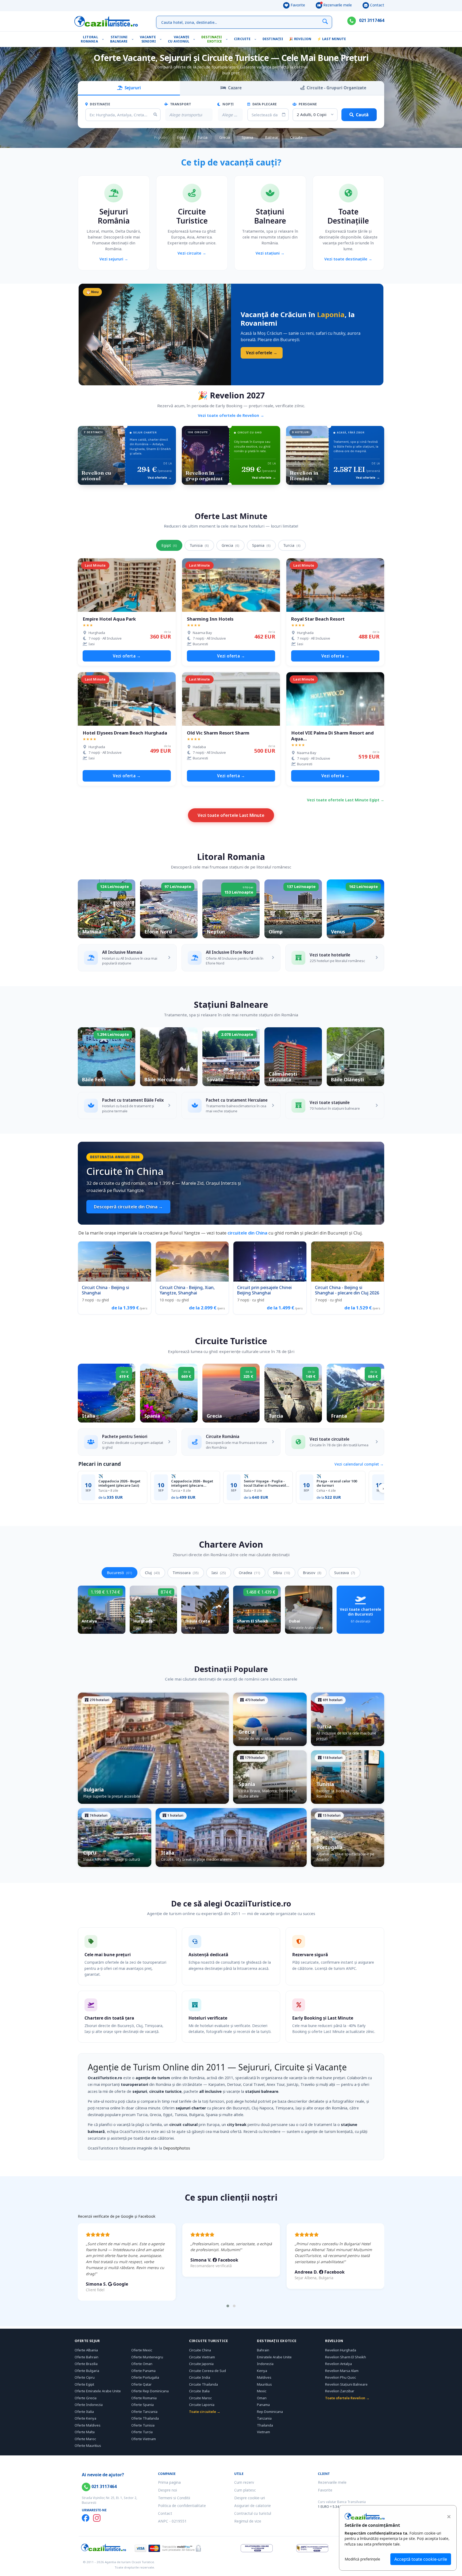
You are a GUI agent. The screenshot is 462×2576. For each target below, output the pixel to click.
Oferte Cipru (85, 2377)
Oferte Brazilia (86, 2364)
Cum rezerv (244, 2482)
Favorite (297, 5)
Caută (362, 115)
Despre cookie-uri (250, 2498)
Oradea (249, 1573)
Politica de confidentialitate (182, 2506)
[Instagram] (97, 2518)
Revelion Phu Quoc (340, 2377)
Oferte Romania (144, 2398)
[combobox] (189, 115)
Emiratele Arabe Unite (274, 2357)
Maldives (264, 2377)
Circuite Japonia (201, 2364)
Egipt (181, 137)
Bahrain (263, 2350)
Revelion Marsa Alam (342, 2371)
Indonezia (265, 2364)
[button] (228, 2306)
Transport (180, 104)
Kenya (262, 2371)
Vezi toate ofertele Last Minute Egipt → (346, 800)
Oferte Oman (142, 2364)
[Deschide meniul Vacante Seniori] (162, 39)
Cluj (152, 1573)
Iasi (219, 1573)
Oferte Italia (84, 2412)
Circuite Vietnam (202, 2357)
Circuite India (200, 2377)
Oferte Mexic (142, 2350)
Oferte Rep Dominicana (150, 2391)
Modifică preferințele (362, 2559)
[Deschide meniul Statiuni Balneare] (134, 39)
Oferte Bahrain (86, 2357)
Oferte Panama (143, 2371)
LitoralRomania (89, 39)
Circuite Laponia (202, 2405)
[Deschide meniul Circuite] (257, 39)
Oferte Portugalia (145, 2377)
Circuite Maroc (200, 2398)
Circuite (242, 39)
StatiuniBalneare (119, 39)
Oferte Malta (85, 2432)
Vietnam (263, 2432)
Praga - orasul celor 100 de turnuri (337, 1483)
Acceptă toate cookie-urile (421, 2559)
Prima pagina (169, 2482)
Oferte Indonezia (89, 2405)
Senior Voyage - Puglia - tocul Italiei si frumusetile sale (266, 1483)
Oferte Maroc (85, 2439)
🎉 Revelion (300, 39)
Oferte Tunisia (143, 2425)
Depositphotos (177, 2148)
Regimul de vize (248, 2521)
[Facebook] (86, 2518)
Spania (247, 137)
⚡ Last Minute (332, 39)
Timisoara (186, 1573)
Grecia (225, 137)
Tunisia (199, 545)
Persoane (307, 104)
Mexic (262, 2391)
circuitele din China (247, 1233)
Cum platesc (245, 2490)
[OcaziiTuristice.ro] (106, 21)
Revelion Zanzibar (340, 2391)
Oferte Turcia (142, 2432)
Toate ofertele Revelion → (347, 2398)
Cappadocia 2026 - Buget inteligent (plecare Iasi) (119, 1483)
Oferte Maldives (88, 2425)
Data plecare (264, 104)
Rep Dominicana (270, 2412)
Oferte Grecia (86, 2398)
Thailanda (265, 2425)
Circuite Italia (199, 2391)
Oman (262, 2398)
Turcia (202, 137)
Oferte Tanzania (144, 2412)
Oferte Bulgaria (87, 2371)
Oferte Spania (143, 2405)
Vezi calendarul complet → (359, 1464)
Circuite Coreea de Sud (207, 2371)
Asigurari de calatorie (253, 2506)
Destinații (273, 39)
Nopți (228, 104)
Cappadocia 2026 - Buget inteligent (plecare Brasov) (192, 1483)
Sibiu (282, 1573)
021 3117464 (371, 20)
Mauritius (264, 2384)
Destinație (100, 104)
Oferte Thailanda (145, 2418)
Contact (377, 5)
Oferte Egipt (84, 2384)
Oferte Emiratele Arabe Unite (98, 2391)
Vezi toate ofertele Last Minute (231, 815)
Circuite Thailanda (203, 2384)
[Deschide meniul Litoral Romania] (104, 39)
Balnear (272, 137)
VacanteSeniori (148, 39)
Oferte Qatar (141, 2384)
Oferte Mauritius (88, 2446)
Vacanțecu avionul (179, 39)
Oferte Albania (86, 2350)
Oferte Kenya (85, 2418)
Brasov (312, 1573)
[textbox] (186, 115)
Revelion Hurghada (341, 2350)
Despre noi (168, 2490)
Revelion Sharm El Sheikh (346, 2357)
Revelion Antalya (338, 2364)
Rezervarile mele (337, 5)
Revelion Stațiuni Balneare (346, 2384)
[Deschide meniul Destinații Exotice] (228, 39)
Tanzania (264, 2418)
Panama (263, 2405)
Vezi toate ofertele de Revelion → (231, 415)
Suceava (345, 1573)
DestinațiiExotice (212, 39)
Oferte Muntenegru (147, 2357)
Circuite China (200, 2350)
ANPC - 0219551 (172, 2521)
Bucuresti (120, 1573)
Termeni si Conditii (174, 2498)
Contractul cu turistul (253, 2513)
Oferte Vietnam (144, 2439)
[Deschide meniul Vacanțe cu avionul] (195, 39)
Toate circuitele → (205, 2412)
